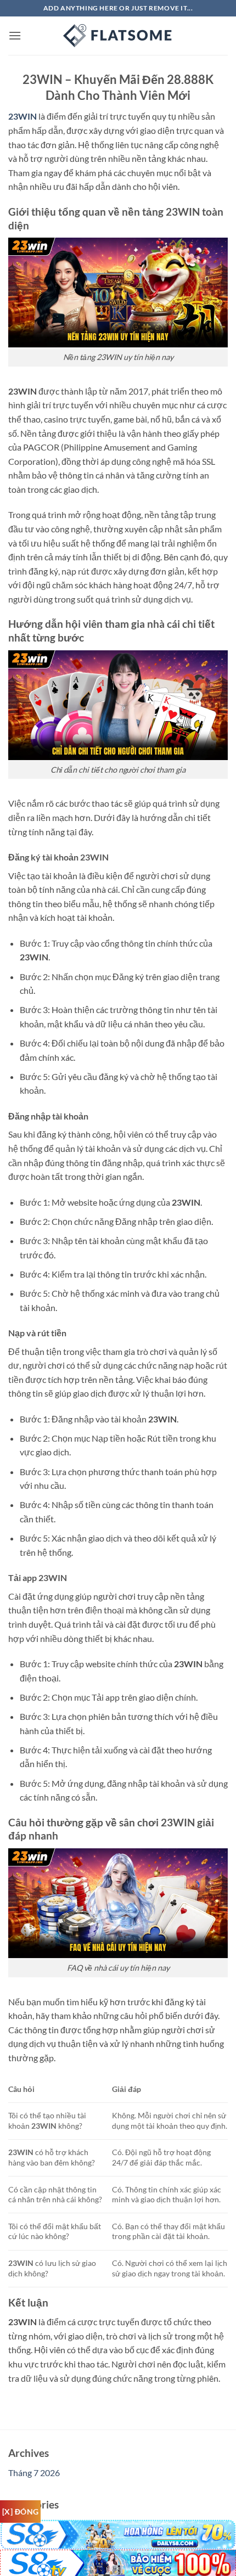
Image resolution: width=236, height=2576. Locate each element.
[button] (15, 35)
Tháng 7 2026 (34, 2473)
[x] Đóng (20, 2512)
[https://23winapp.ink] (118, 36)
